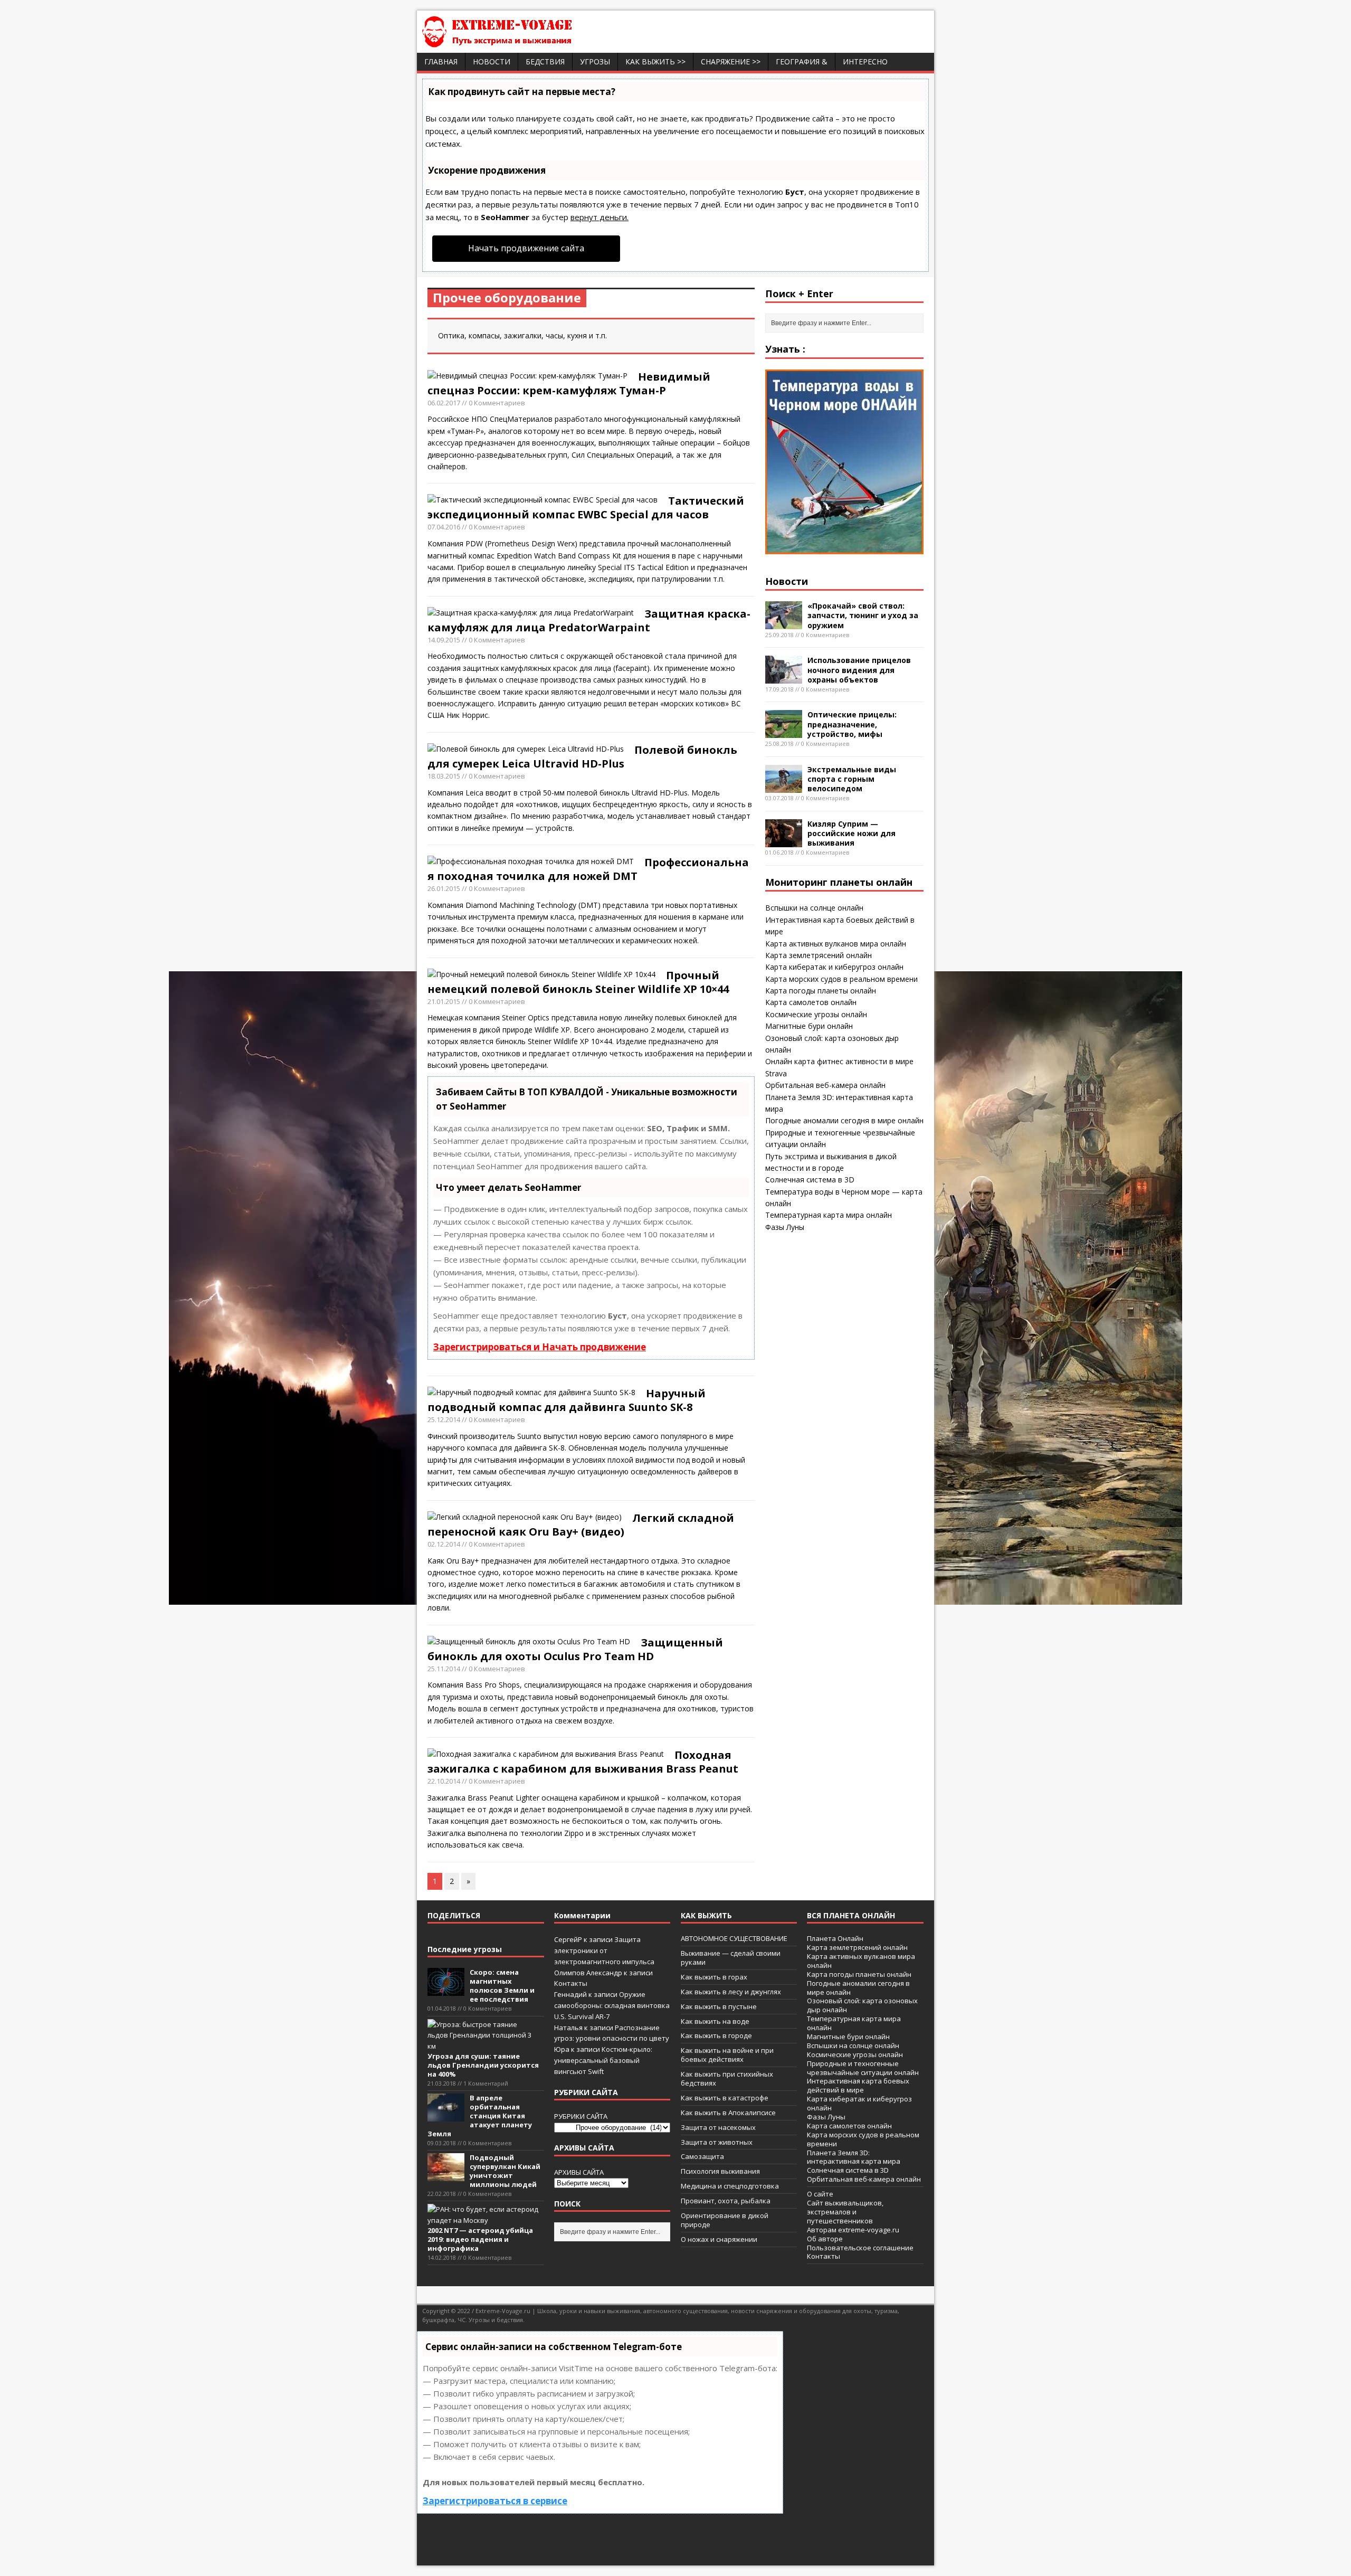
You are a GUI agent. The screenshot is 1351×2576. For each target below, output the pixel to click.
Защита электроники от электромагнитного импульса (604, 1950)
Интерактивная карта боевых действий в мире (858, 2085)
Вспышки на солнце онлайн (814, 908)
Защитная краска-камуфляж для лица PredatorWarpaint (589, 621)
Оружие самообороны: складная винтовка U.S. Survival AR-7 (612, 2005)
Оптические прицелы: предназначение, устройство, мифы (852, 724)
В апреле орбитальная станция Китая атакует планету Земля (480, 2116)
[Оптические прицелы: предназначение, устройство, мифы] (784, 732)
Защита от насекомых (718, 2127)
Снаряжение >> (731, 61)
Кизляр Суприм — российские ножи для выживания (851, 833)
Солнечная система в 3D (810, 1180)
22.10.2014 (444, 1781)
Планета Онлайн (835, 1938)
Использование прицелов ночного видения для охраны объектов (859, 670)
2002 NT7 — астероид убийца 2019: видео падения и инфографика (480, 2239)
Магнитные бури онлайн (809, 1026)
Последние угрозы (465, 1949)
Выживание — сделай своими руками (731, 1958)
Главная (441, 61)
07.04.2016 (444, 527)
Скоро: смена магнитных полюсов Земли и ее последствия (502, 1986)
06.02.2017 (444, 403)
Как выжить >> (655, 61)
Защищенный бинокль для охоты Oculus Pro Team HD (575, 1649)
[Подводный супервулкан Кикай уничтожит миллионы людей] (446, 2175)
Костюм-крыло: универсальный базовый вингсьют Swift (603, 2060)
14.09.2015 (444, 640)
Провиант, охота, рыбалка (726, 2201)
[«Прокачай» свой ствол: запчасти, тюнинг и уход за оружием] (784, 623)
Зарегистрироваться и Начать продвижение (540, 1347)
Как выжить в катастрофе (725, 2098)
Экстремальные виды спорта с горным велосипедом (852, 779)
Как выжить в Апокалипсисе (728, 2113)
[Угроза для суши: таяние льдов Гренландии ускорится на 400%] (483, 2046)
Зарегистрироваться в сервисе (495, 2501)
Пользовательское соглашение (860, 2248)
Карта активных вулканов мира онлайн (836, 944)
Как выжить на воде (715, 2021)
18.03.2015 (444, 776)
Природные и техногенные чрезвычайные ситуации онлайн (863, 2068)
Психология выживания (720, 2171)
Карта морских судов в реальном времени (841, 979)
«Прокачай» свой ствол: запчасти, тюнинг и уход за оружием (863, 615)
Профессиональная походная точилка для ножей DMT (588, 869)
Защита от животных (717, 2142)
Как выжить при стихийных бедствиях (727, 2078)
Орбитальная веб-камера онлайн (825, 1085)
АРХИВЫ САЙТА (579, 2172)
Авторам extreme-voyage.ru (853, 2230)
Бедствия (545, 61)
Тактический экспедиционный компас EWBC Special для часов (586, 508)
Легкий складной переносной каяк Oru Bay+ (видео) (581, 1525)
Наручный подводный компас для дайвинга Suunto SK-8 (567, 1400)
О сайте (820, 2194)
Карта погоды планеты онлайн (821, 991)
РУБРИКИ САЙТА (581, 2116)
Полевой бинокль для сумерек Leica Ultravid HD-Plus (582, 757)
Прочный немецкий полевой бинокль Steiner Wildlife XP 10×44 (578, 982)
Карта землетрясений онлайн (819, 955)
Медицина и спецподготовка (730, 2186)
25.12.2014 (444, 1419)
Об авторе (825, 2239)
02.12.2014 (444, 1544)
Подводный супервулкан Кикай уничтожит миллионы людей (505, 2171)
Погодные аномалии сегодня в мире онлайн (844, 1120)
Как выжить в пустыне (719, 2006)
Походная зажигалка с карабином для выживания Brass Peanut (583, 1762)
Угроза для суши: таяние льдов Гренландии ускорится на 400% (483, 2065)
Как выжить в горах (714, 1977)
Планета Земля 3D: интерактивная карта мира (854, 2157)
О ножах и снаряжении (719, 2239)
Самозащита (702, 2156)
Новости (492, 61)
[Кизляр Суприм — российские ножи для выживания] (784, 841)
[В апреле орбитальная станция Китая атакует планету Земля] (446, 2116)
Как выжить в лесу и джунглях (731, 1992)
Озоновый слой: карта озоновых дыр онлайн (862, 2005)
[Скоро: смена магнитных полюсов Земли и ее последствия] (446, 1991)
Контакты (571, 1983)
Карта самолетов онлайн (811, 1002)
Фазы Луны (785, 1227)
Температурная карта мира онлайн (829, 1215)
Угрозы (595, 61)
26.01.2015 (444, 888)
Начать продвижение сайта (526, 248)
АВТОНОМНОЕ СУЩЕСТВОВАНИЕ (734, 1938)
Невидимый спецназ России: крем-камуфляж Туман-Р (569, 383)
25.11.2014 (444, 1669)
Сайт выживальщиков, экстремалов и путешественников (845, 2212)
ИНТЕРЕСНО (865, 61)
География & (802, 61)
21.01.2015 (444, 1001)
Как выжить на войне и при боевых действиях (727, 2055)
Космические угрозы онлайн (816, 1014)
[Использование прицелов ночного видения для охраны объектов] (784, 678)
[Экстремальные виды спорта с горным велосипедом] (784, 786)
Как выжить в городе (716, 2035)
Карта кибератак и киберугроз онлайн (834, 967)
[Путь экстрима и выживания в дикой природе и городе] (528, 41)
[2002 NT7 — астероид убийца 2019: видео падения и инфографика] (483, 2220)
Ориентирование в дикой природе (725, 2220)
